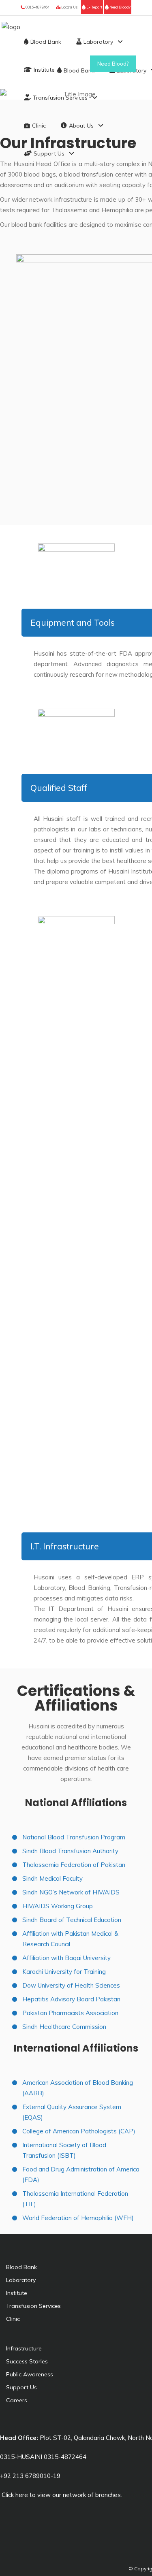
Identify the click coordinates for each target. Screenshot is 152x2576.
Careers (17, 2400)
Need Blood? (120, 7)
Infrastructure (24, 2348)
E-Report (94, 7)
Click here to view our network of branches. (61, 2495)
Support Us (21, 2387)
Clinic (13, 2319)
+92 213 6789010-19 (30, 2476)
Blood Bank (21, 2267)
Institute (17, 2293)
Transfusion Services (33, 2306)
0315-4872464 (37, 7)
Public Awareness (30, 2374)
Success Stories (27, 2361)
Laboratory (21, 2280)
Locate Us (69, 7)
